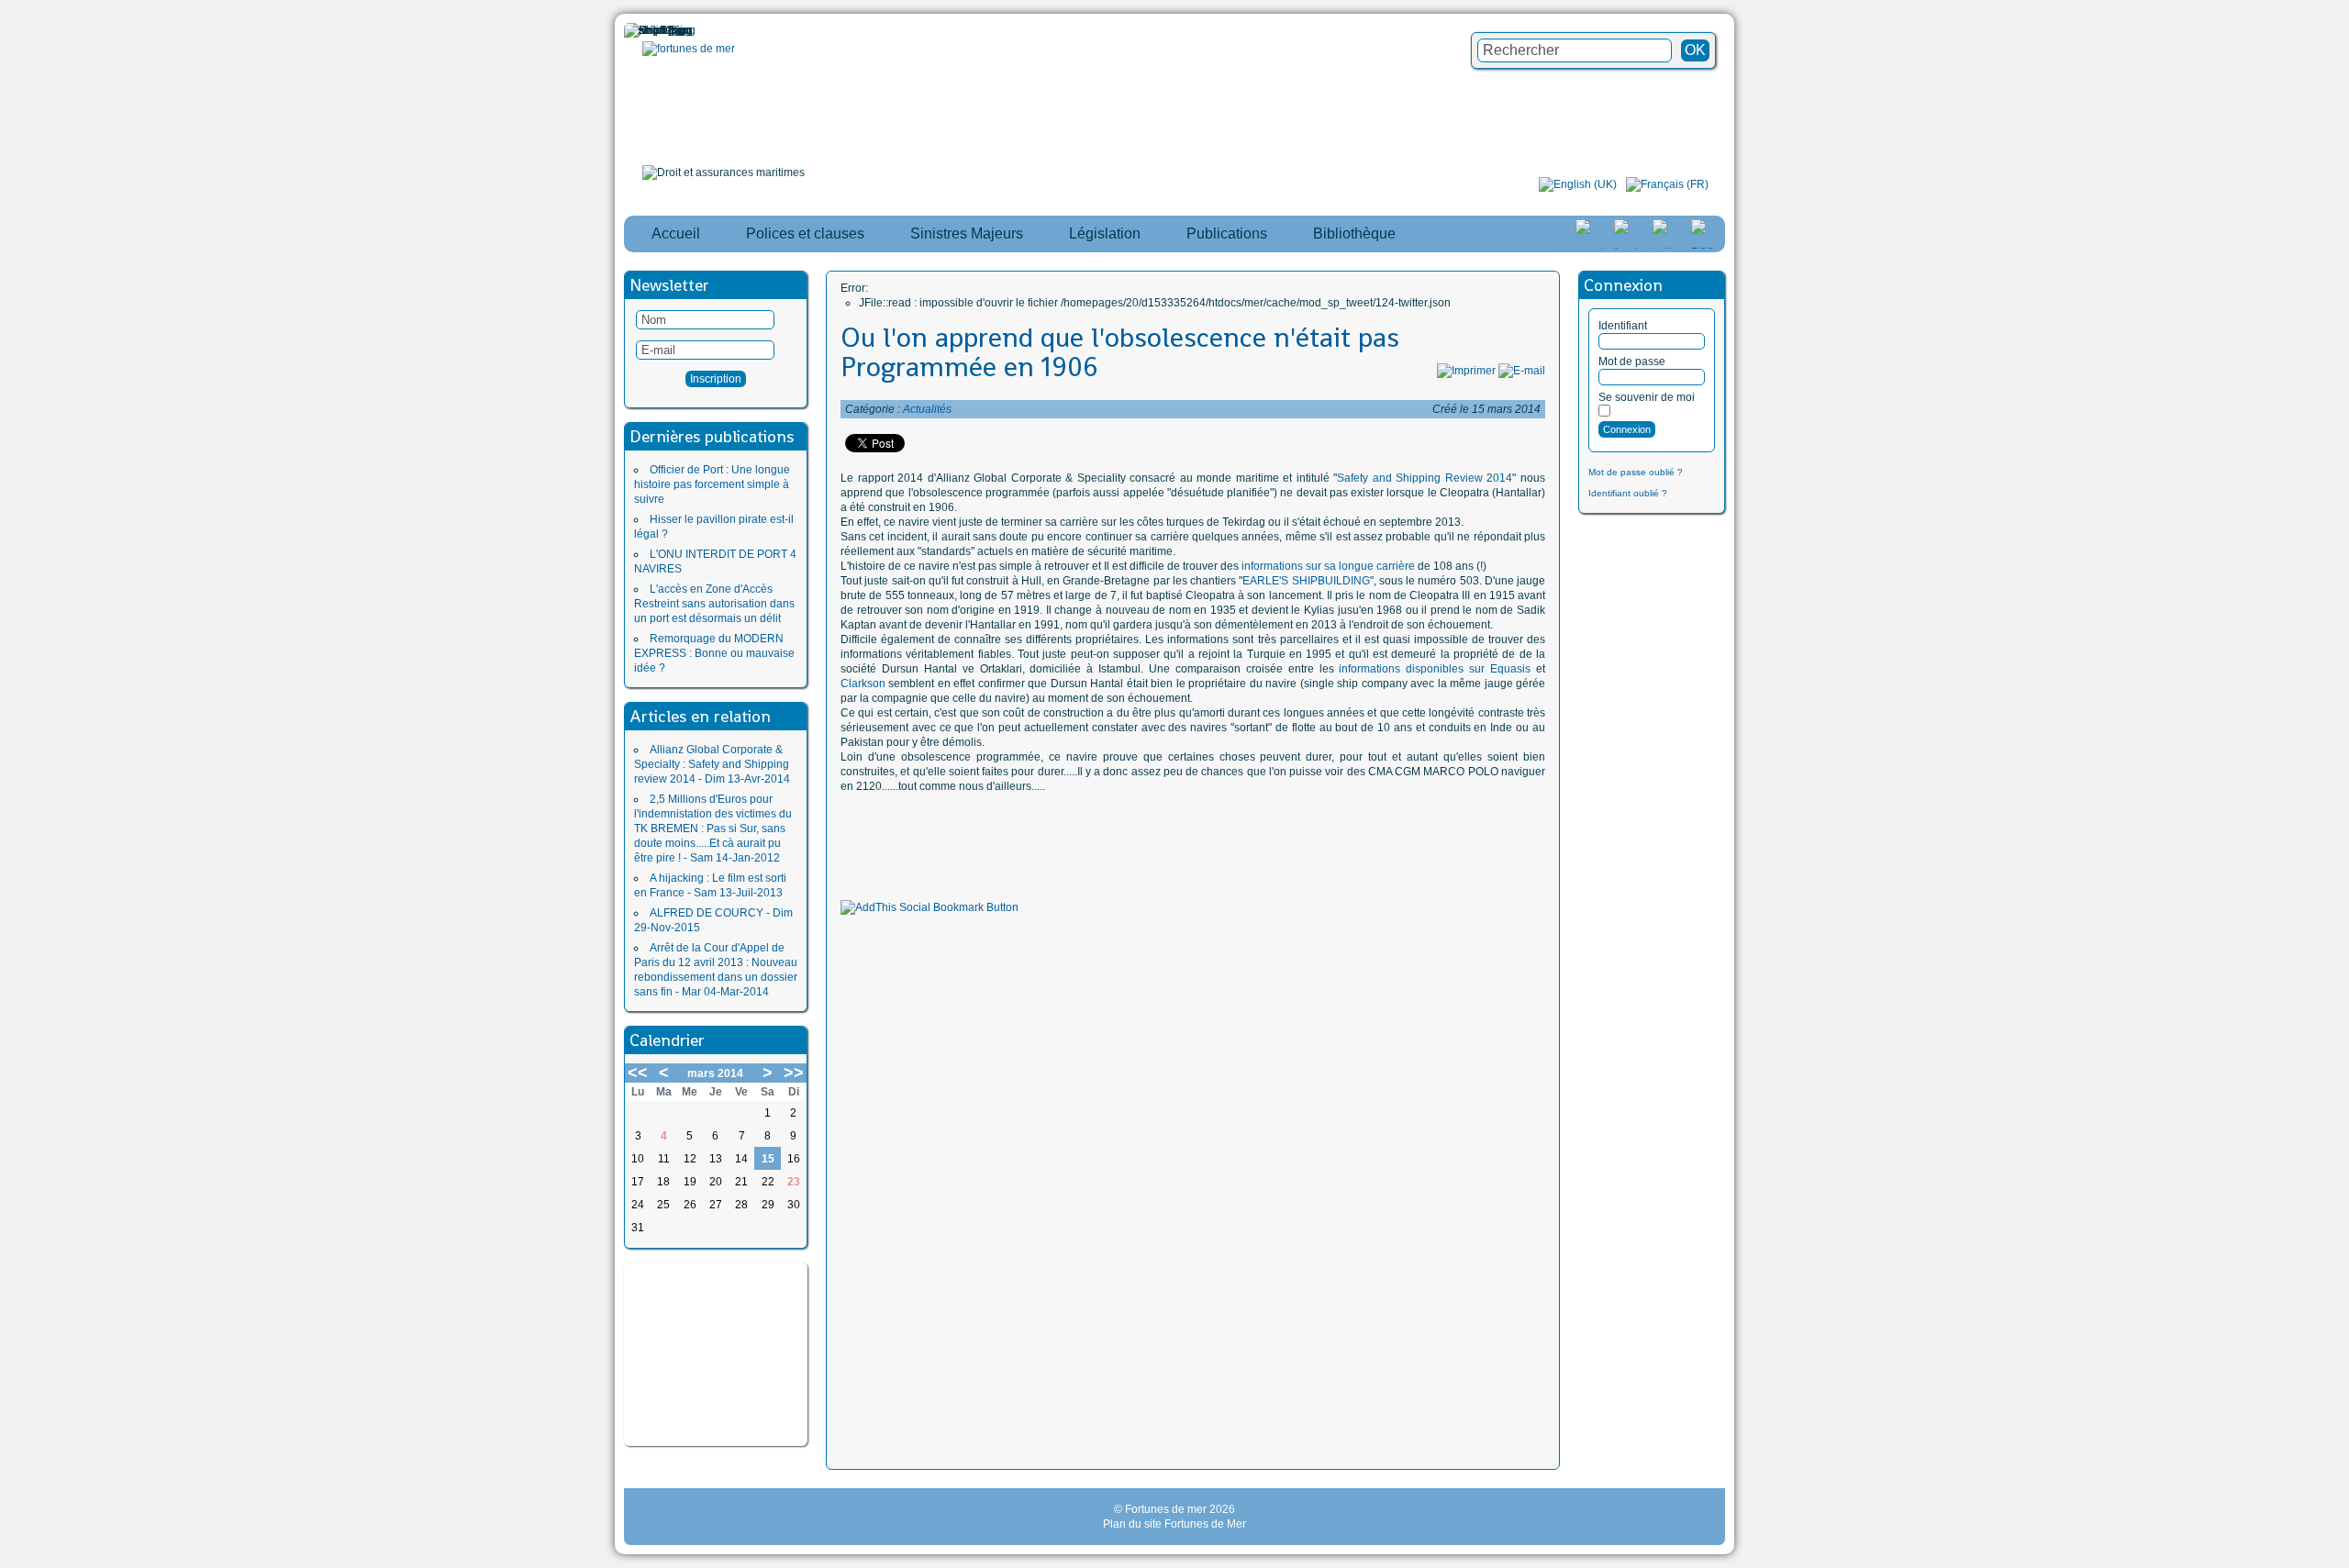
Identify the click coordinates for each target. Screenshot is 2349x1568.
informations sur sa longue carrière (1328, 566)
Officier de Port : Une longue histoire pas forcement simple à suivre (712, 484)
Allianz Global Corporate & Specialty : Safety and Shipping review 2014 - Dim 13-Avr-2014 (712, 764)
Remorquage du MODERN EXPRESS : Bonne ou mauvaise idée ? (714, 653)
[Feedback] (2337, 751)
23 (794, 1182)
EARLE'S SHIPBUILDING (1306, 581)
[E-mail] (1522, 371)
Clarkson (863, 684)
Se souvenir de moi (1647, 397)
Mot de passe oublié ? (1636, 472)
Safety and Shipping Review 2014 (1425, 478)
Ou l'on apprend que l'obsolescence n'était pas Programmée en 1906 (1120, 352)
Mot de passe (1632, 361)
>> (794, 1073)
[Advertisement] (716, 1354)
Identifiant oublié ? (1628, 493)
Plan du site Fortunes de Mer (1174, 1524)
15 (768, 1159)
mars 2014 (715, 1073)
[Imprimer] (1466, 371)
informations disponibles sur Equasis (1435, 669)
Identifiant (1623, 326)
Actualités (927, 409)
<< (638, 1073)
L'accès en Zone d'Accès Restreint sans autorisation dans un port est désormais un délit (714, 604)
